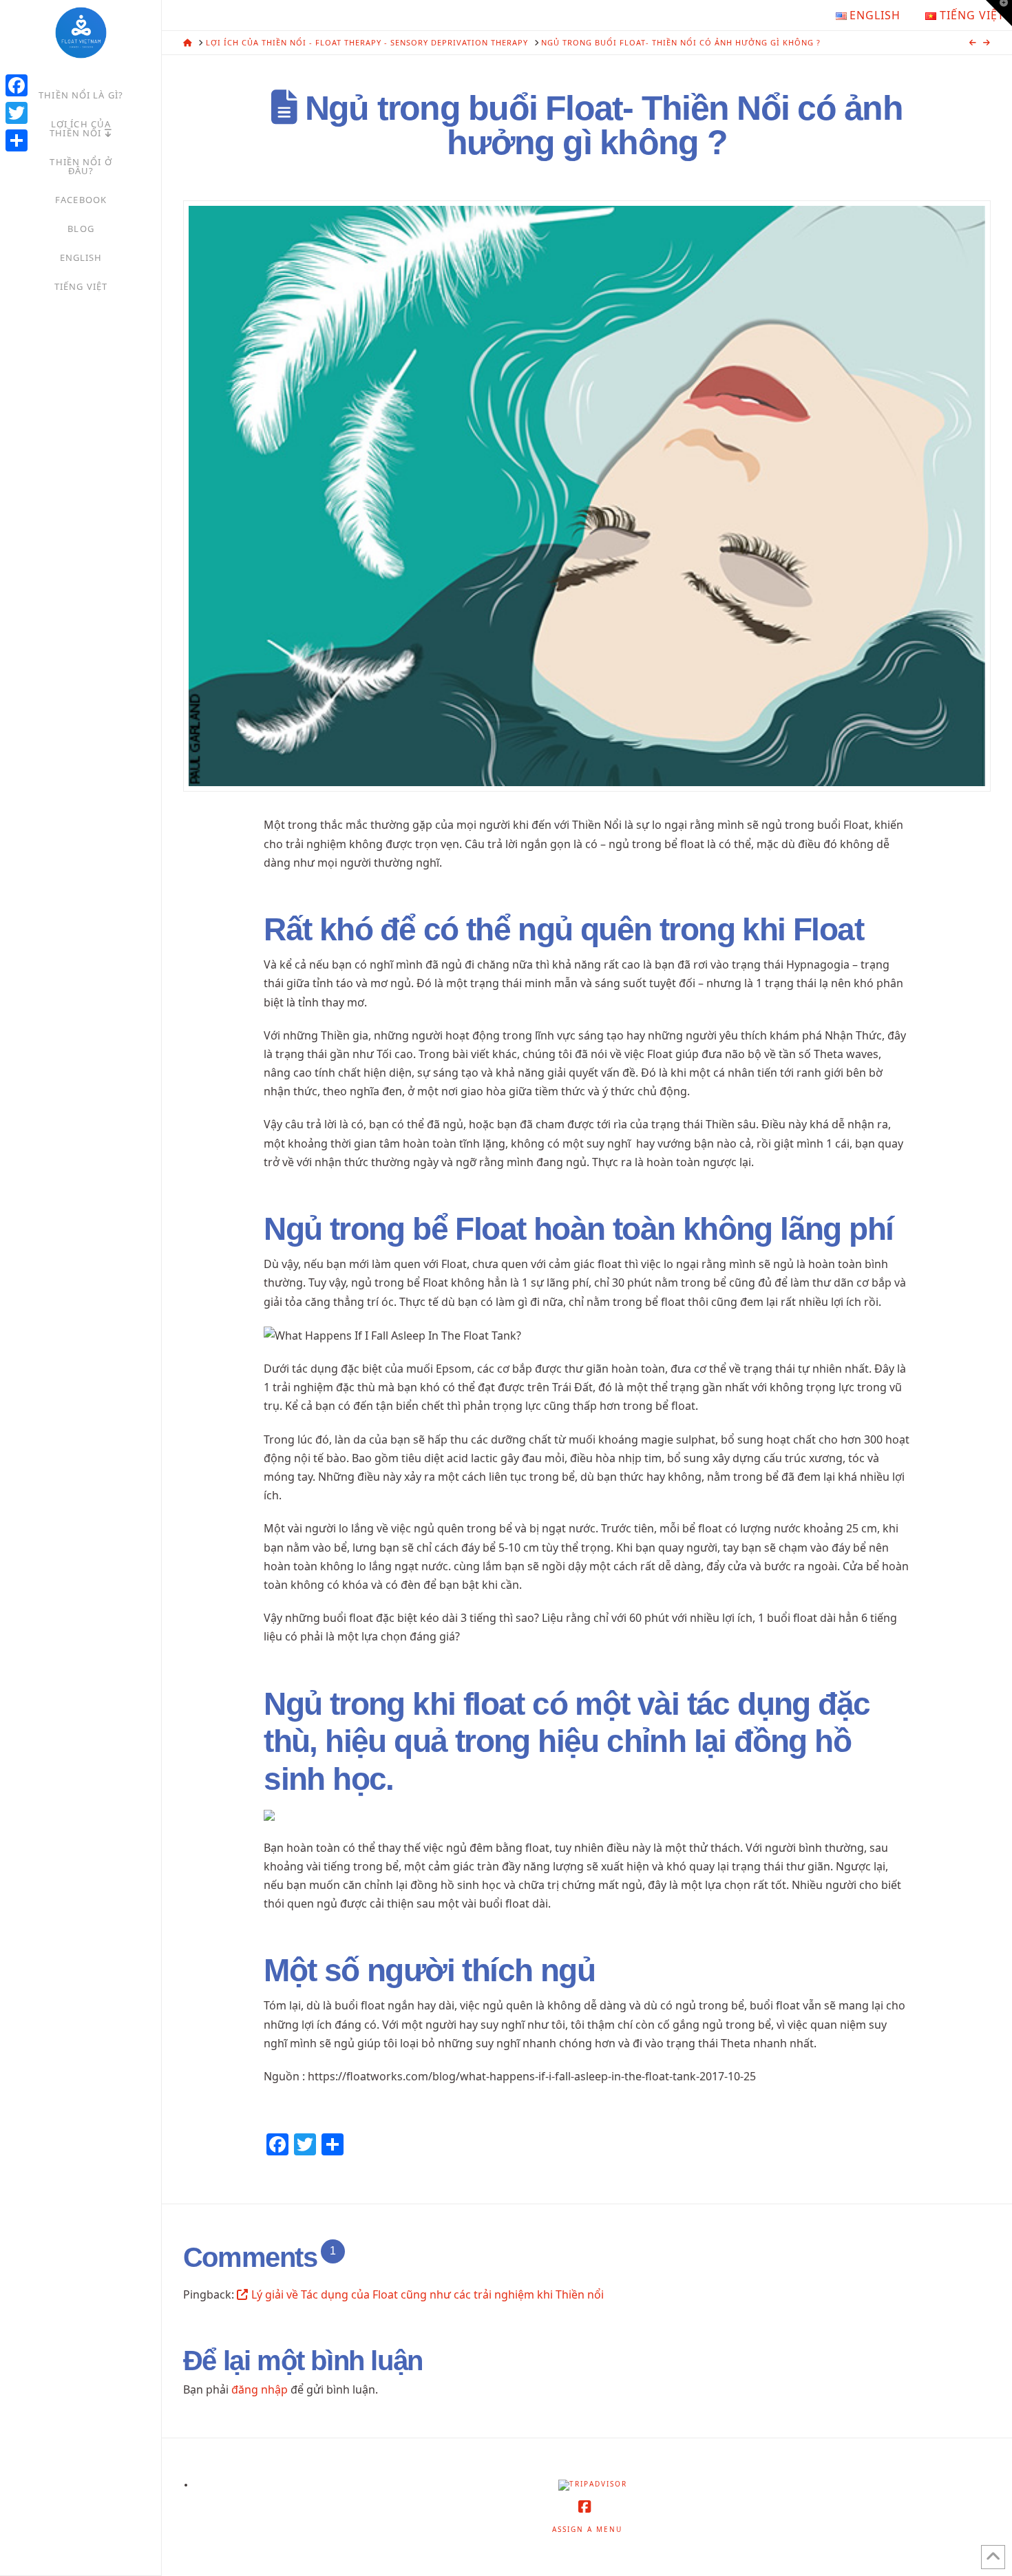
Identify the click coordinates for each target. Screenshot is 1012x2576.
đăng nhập (260, 2389)
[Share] (17, 140)
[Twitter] (17, 113)
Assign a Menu (587, 2530)
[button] (999, 13)
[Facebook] (17, 85)
